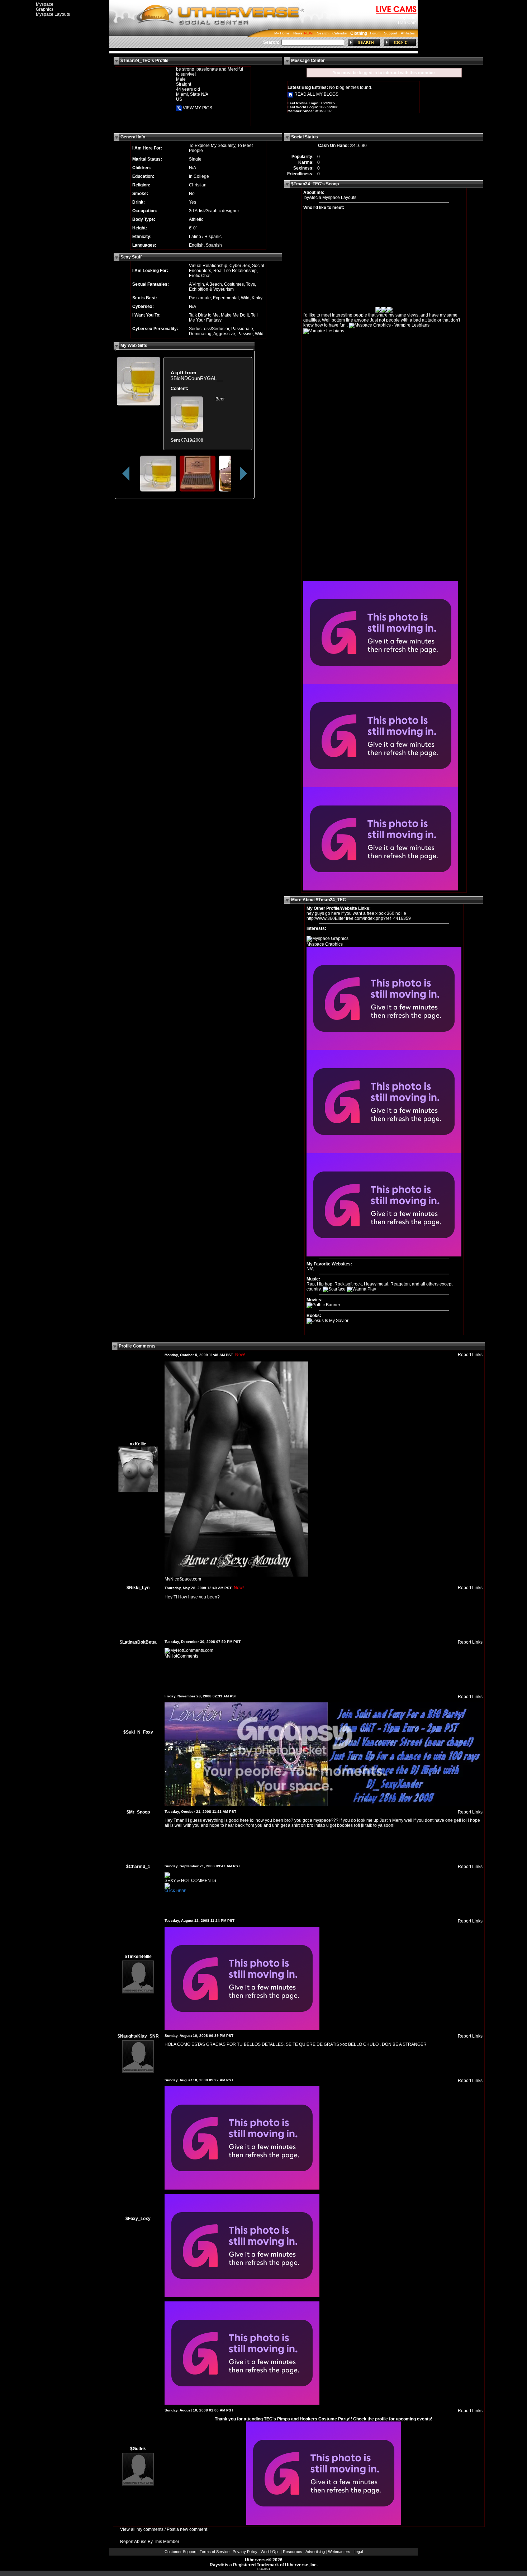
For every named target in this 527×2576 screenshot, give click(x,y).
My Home (282, 33)
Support (391, 33)
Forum (375, 33)
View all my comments (142, 2529)
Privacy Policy (245, 2552)
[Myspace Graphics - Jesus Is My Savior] (327, 1321)
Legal (358, 2552)
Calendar (340, 33)
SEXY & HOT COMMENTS (190, 1881)
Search (323, 33)
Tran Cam (407, 23)
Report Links (470, 1355)
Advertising (315, 2552)
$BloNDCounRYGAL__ (197, 378)
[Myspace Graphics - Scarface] (334, 1289)
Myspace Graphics (45, 7)
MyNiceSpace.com (183, 1579)
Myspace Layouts (53, 14)
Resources (293, 2552)
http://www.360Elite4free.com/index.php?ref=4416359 (359, 918)
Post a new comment (187, 2529)
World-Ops (270, 2552)
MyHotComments (181, 1656)
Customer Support (181, 2552)
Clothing (359, 33)
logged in (368, 73)
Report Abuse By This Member (150, 2542)
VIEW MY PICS (197, 108)
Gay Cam (407, 18)
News (298, 33)
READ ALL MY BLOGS (316, 94)
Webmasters (339, 2552)
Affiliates (408, 33)
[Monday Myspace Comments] (236, 1575)
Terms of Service (215, 2552)
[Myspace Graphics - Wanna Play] (361, 1289)
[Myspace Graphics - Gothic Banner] (323, 1305)
